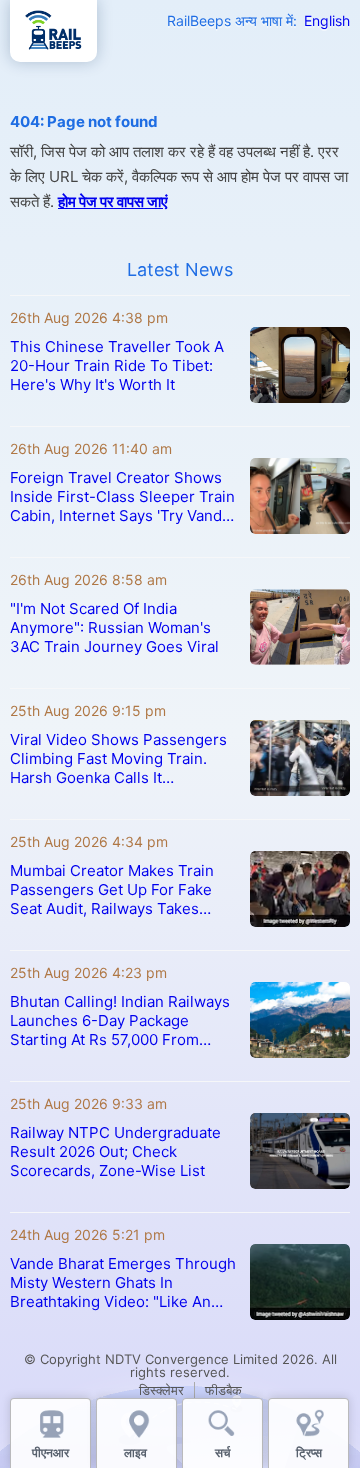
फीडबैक (223, 1390)
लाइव (137, 1452)
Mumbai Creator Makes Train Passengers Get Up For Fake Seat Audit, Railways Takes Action (112, 889)
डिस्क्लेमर (161, 1390)
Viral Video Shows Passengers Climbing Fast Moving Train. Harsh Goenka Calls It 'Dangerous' (118, 758)
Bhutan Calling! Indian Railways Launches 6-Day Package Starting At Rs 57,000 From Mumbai (120, 1020)
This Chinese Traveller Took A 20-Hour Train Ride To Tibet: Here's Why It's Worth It (117, 365)
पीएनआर (50, 1452)
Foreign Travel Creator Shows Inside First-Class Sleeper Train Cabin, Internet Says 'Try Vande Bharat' (122, 496)
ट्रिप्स (309, 1452)
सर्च (222, 1452)
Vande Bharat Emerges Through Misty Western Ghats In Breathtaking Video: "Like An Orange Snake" (123, 1282)
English (327, 20)
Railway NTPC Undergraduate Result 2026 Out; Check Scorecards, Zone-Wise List (115, 1151)
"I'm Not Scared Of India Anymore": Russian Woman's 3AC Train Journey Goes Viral (114, 627)
